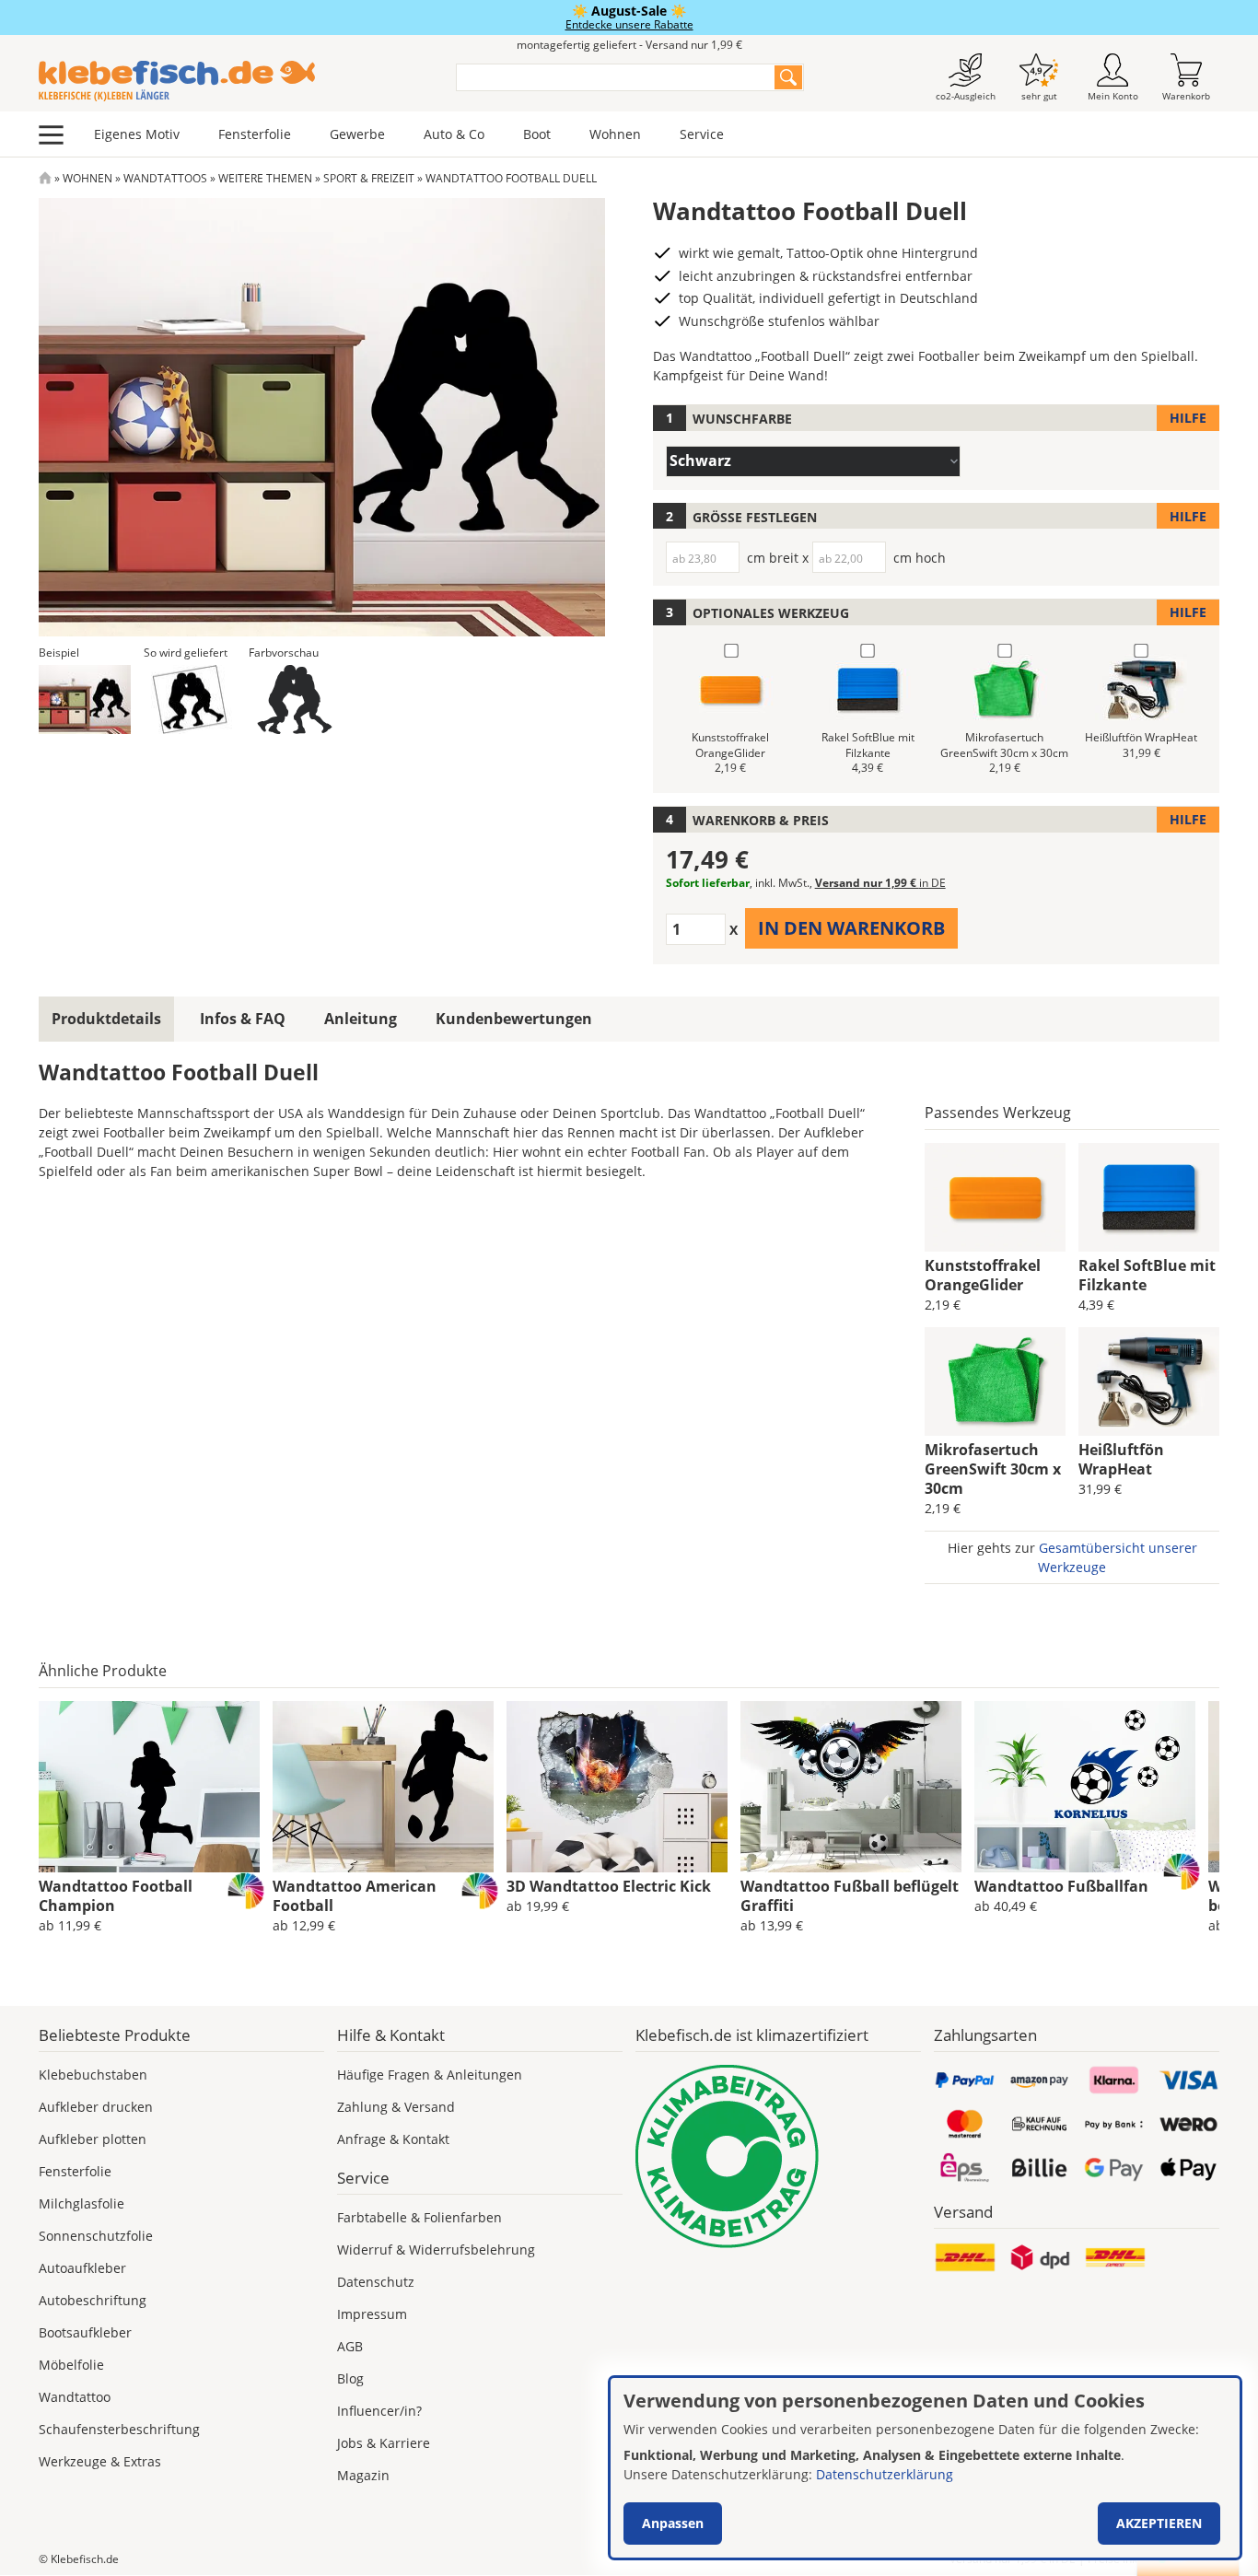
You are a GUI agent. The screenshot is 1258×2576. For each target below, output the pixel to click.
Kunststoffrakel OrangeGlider (983, 1275)
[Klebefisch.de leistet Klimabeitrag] (778, 2156)
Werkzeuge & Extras (100, 2461)
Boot (537, 134)
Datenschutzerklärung (885, 2474)
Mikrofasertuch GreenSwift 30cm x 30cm (993, 1469)
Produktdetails (106, 1019)
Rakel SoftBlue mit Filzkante (1147, 1275)
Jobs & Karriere (384, 2443)
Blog (350, 2378)
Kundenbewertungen (514, 1019)
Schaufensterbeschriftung (119, 2429)
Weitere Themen (265, 178)
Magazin (363, 2475)
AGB (350, 2346)
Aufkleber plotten (93, 2139)
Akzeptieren (1159, 2523)
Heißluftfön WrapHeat (1121, 1459)
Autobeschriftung (93, 2300)
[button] (85, 699)
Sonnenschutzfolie (96, 2236)
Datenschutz (376, 2282)
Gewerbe (357, 134)
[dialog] (925, 2468)
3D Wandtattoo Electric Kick (609, 1886)
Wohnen (615, 134)
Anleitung (361, 1019)
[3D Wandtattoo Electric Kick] (617, 1787)
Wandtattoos (165, 178)
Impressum (372, 2314)
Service (702, 134)
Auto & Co (454, 134)
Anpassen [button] (673, 2523)
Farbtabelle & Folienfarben (419, 2217)
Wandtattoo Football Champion (116, 1896)
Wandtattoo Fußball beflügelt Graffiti (850, 1896)
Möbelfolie (71, 2365)
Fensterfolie (255, 134)
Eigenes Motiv (137, 134)
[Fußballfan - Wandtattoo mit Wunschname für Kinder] (1085, 1787)
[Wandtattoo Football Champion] (149, 1787)
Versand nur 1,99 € (880, 883)
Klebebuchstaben (93, 2075)
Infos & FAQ (243, 1019)
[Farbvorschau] (295, 699)
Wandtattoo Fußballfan (1061, 1886)
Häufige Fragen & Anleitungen (430, 2075)
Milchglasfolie (82, 2203)
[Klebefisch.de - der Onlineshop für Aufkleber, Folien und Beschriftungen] (45, 178)
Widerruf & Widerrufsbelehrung (436, 2250)
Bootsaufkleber (85, 2332)
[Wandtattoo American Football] (383, 1787)
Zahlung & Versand (396, 2107)
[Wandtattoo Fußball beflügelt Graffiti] (851, 1787)
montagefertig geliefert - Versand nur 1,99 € (629, 45)
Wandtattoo (75, 2397)
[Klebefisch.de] (235, 81)
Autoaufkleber (82, 2268)
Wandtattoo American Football (355, 1896)
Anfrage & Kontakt (393, 2139)
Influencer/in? (379, 2411)
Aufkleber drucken (96, 2107)
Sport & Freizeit (369, 178)
